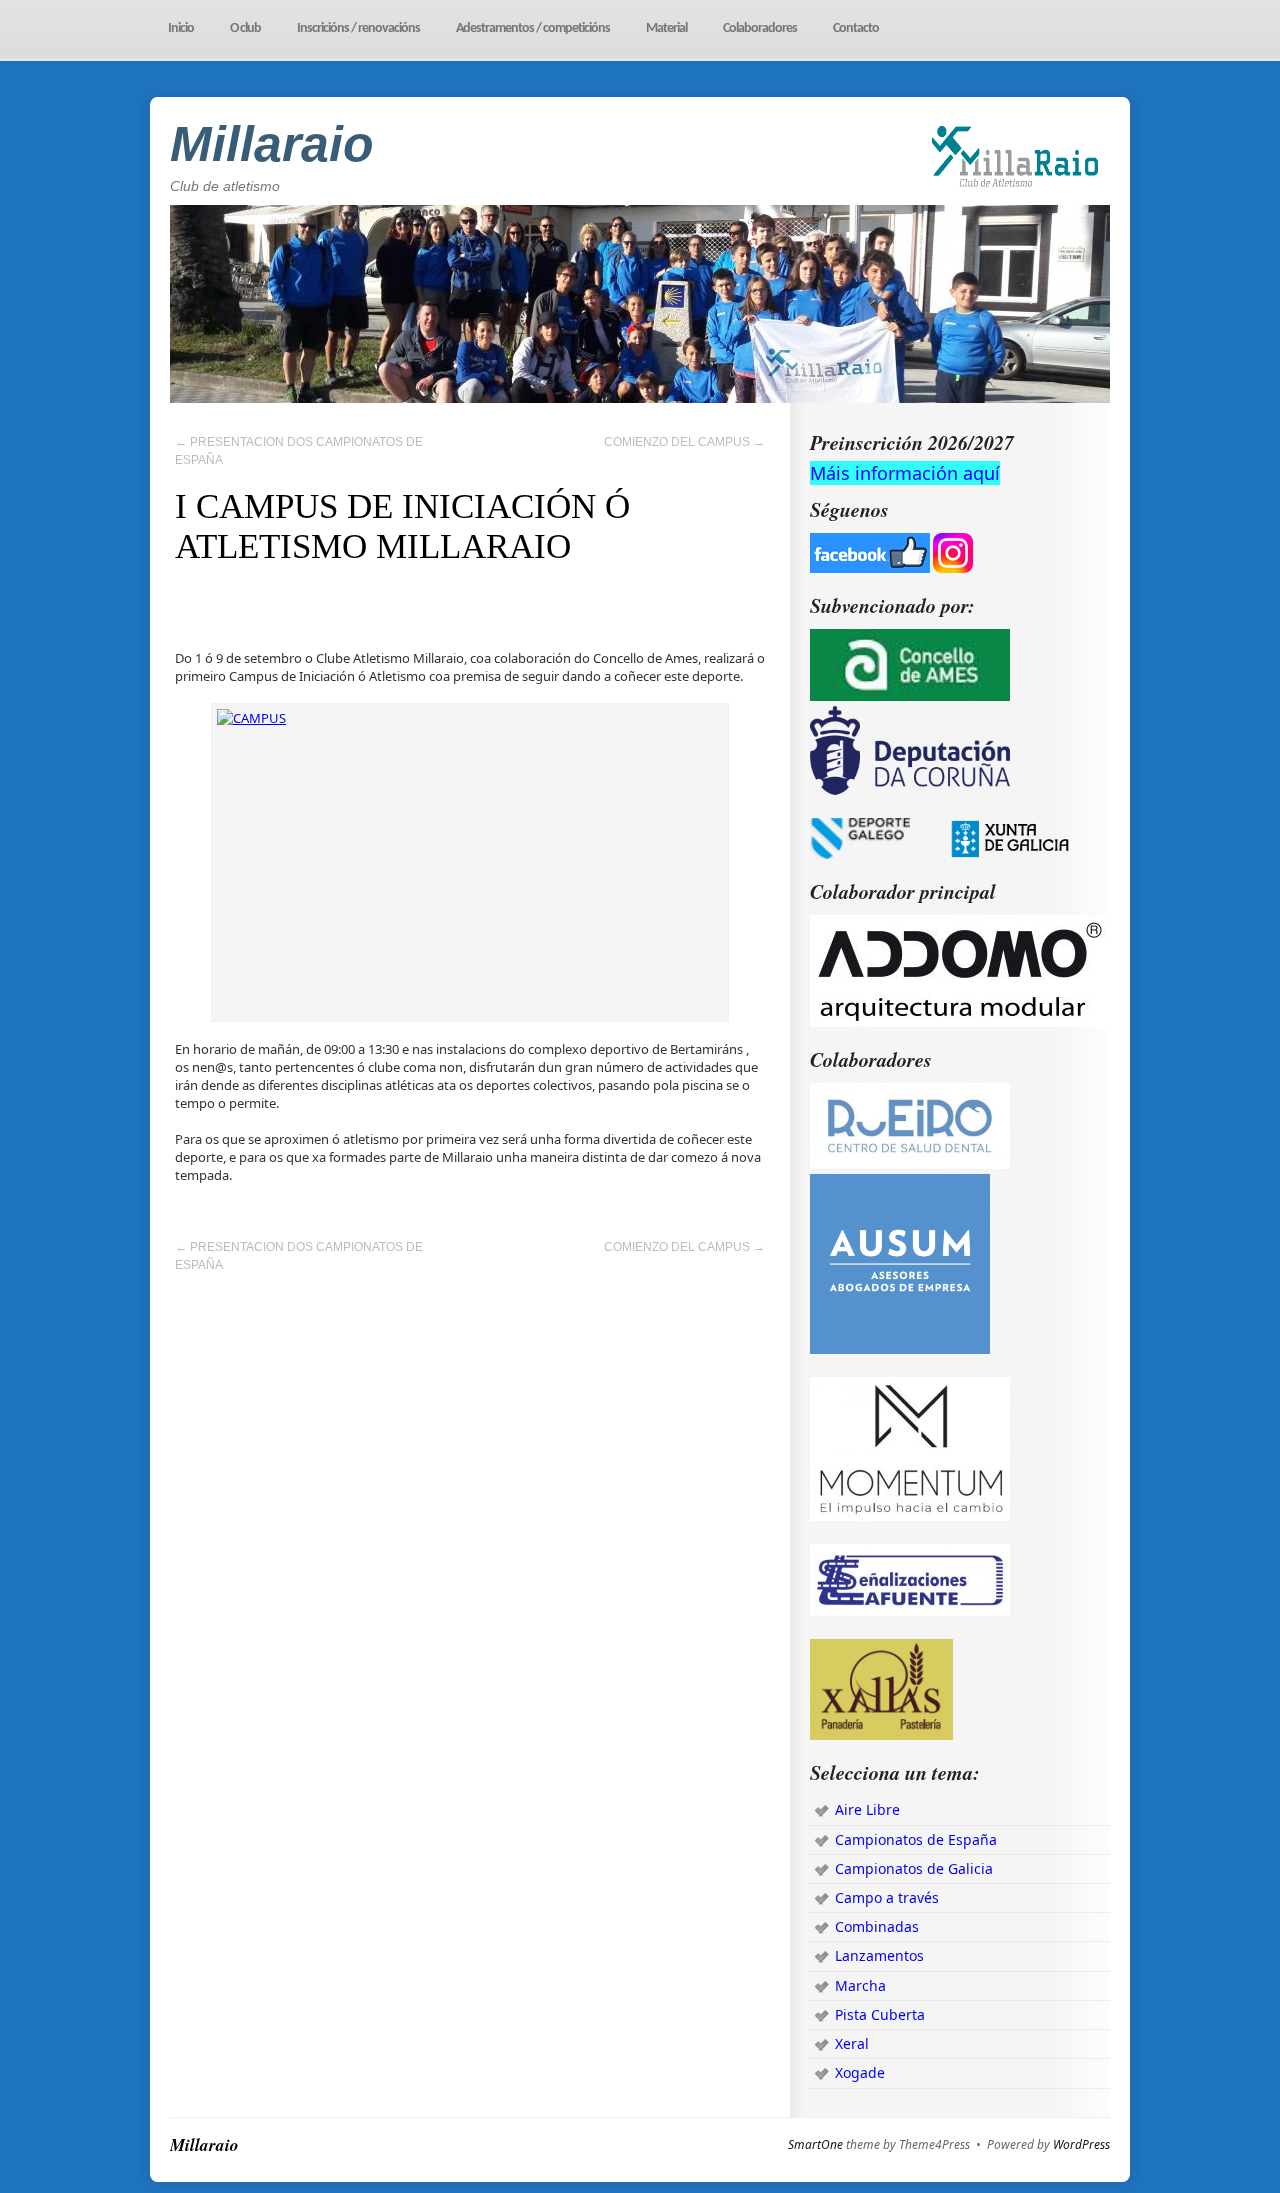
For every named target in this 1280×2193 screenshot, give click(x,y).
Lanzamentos (879, 1955)
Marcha (860, 1985)
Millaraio (272, 144)
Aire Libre (867, 1809)
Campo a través (887, 1897)
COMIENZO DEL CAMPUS (684, 442)
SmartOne (815, 2145)
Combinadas (877, 1926)
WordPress (1081, 2145)
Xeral (852, 2043)
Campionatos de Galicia (914, 1868)
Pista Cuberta (880, 2014)
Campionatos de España (916, 1839)
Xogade (860, 2072)
